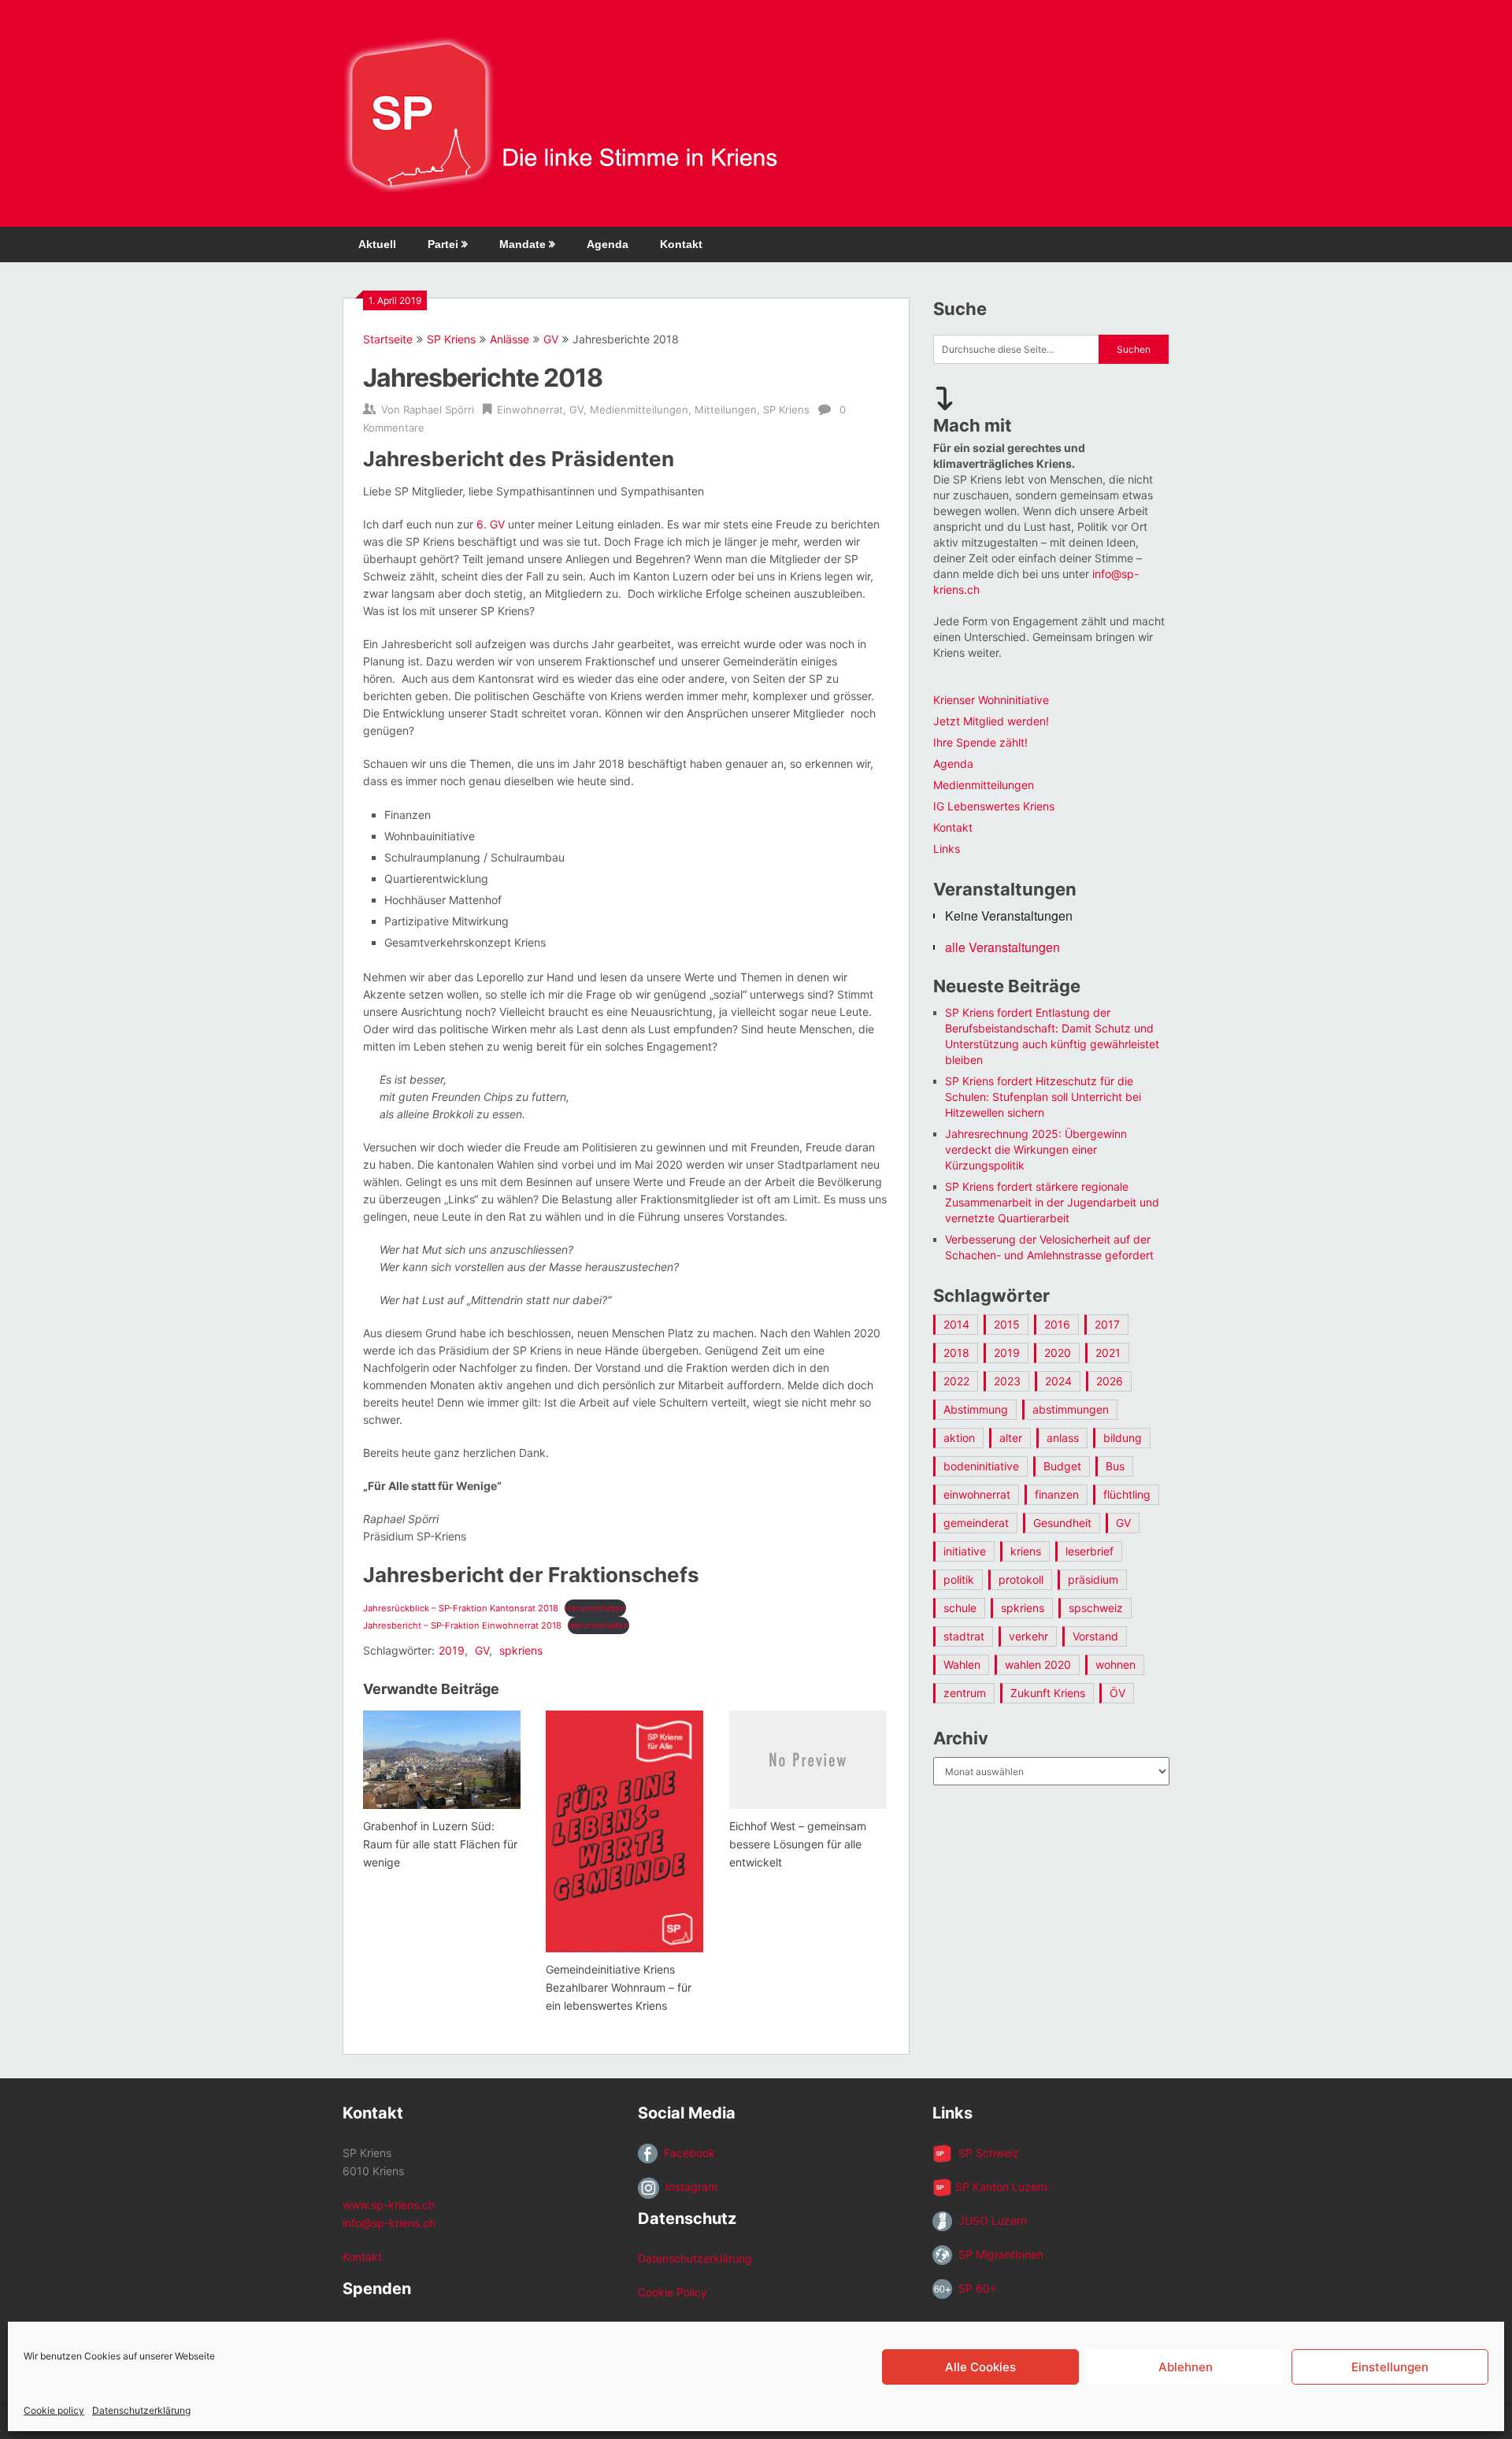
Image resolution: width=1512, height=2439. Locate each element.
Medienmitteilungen (639, 410)
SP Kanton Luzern (1000, 2187)
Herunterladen (595, 1608)
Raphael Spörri (439, 410)
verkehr (1028, 1636)
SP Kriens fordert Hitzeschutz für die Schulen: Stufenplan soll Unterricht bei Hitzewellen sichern (1043, 1097)
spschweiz (1096, 1608)
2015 (1007, 1324)
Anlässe (510, 339)
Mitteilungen (726, 410)
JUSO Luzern (989, 2220)
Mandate (523, 244)
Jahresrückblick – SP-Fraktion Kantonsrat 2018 (461, 1608)
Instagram (688, 2187)
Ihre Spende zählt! (980, 742)
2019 (452, 1650)
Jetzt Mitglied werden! (991, 721)
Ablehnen (1186, 2367)
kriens (1026, 1551)
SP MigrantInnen (998, 2254)
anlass (1063, 1438)
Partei (443, 244)
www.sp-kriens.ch (389, 2205)
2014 (956, 1324)
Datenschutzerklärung (141, 2410)
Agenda (608, 244)
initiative (965, 1551)
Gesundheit (1062, 1523)
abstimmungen (1071, 1409)
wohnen (1115, 1664)
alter (1011, 1438)
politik (959, 1579)
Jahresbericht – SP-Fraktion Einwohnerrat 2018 (462, 1625)
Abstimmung (976, 1409)
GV (551, 339)
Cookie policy (54, 2410)
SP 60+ (975, 2288)
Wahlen (962, 1664)
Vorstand (1095, 1636)
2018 (956, 1353)
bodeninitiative (981, 1466)
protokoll (1021, 1579)
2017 (1107, 1324)
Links (947, 849)
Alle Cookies (980, 2367)
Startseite (388, 339)
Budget (1062, 1466)
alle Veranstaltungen (1002, 947)
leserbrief (1090, 1551)
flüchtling (1127, 1494)
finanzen (1057, 1494)
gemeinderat (976, 1523)
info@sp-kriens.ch (389, 2223)
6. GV (491, 524)
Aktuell (377, 244)
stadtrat (964, 1636)
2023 (1007, 1381)
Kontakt (681, 244)
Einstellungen (1390, 2367)
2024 (1058, 1381)
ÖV (1117, 1693)
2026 (1110, 1381)
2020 (1058, 1353)
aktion (959, 1438)
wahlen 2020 (1038, 1664)
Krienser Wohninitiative (991, 700)
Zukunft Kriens (1048, 1693)
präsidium (1093, 1579)
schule (960, 1608)
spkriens (521, 1650)
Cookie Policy (673, 2292)
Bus (1115, 1466)
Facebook (686, 2153)
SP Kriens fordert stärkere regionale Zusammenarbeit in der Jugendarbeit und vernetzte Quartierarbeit (1052, 1202)
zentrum (965, 1693)
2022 (956, 1381)
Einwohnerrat (530, 410)
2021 (1108, 1353)
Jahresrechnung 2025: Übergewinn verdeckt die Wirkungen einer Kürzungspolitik (1036, 1149)
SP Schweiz (986, 2153)
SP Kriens (451, 339)
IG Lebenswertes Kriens (994, 806)
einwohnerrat (977, 1494)
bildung (1123, 1438)
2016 (1057, 1324)
